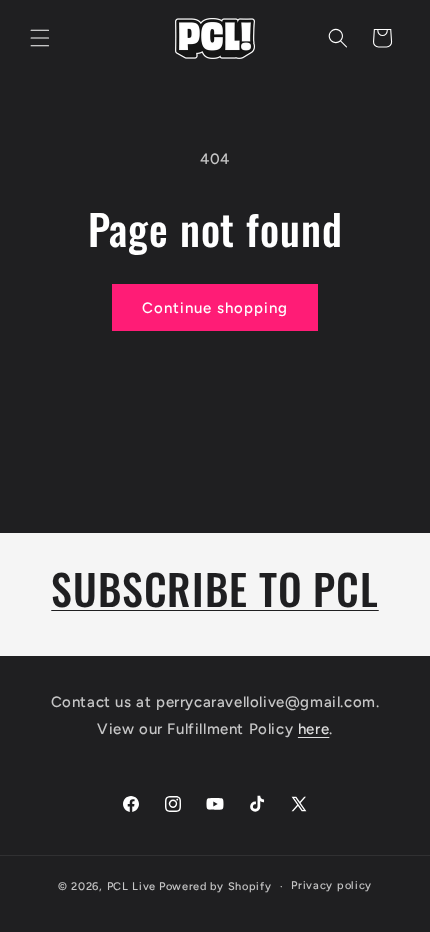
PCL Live (132, 886)
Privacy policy (331, 885)
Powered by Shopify (215, 886)
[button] (40, 38)
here (313, 729)
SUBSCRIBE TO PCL (214, 588)
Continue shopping (215, 308)
